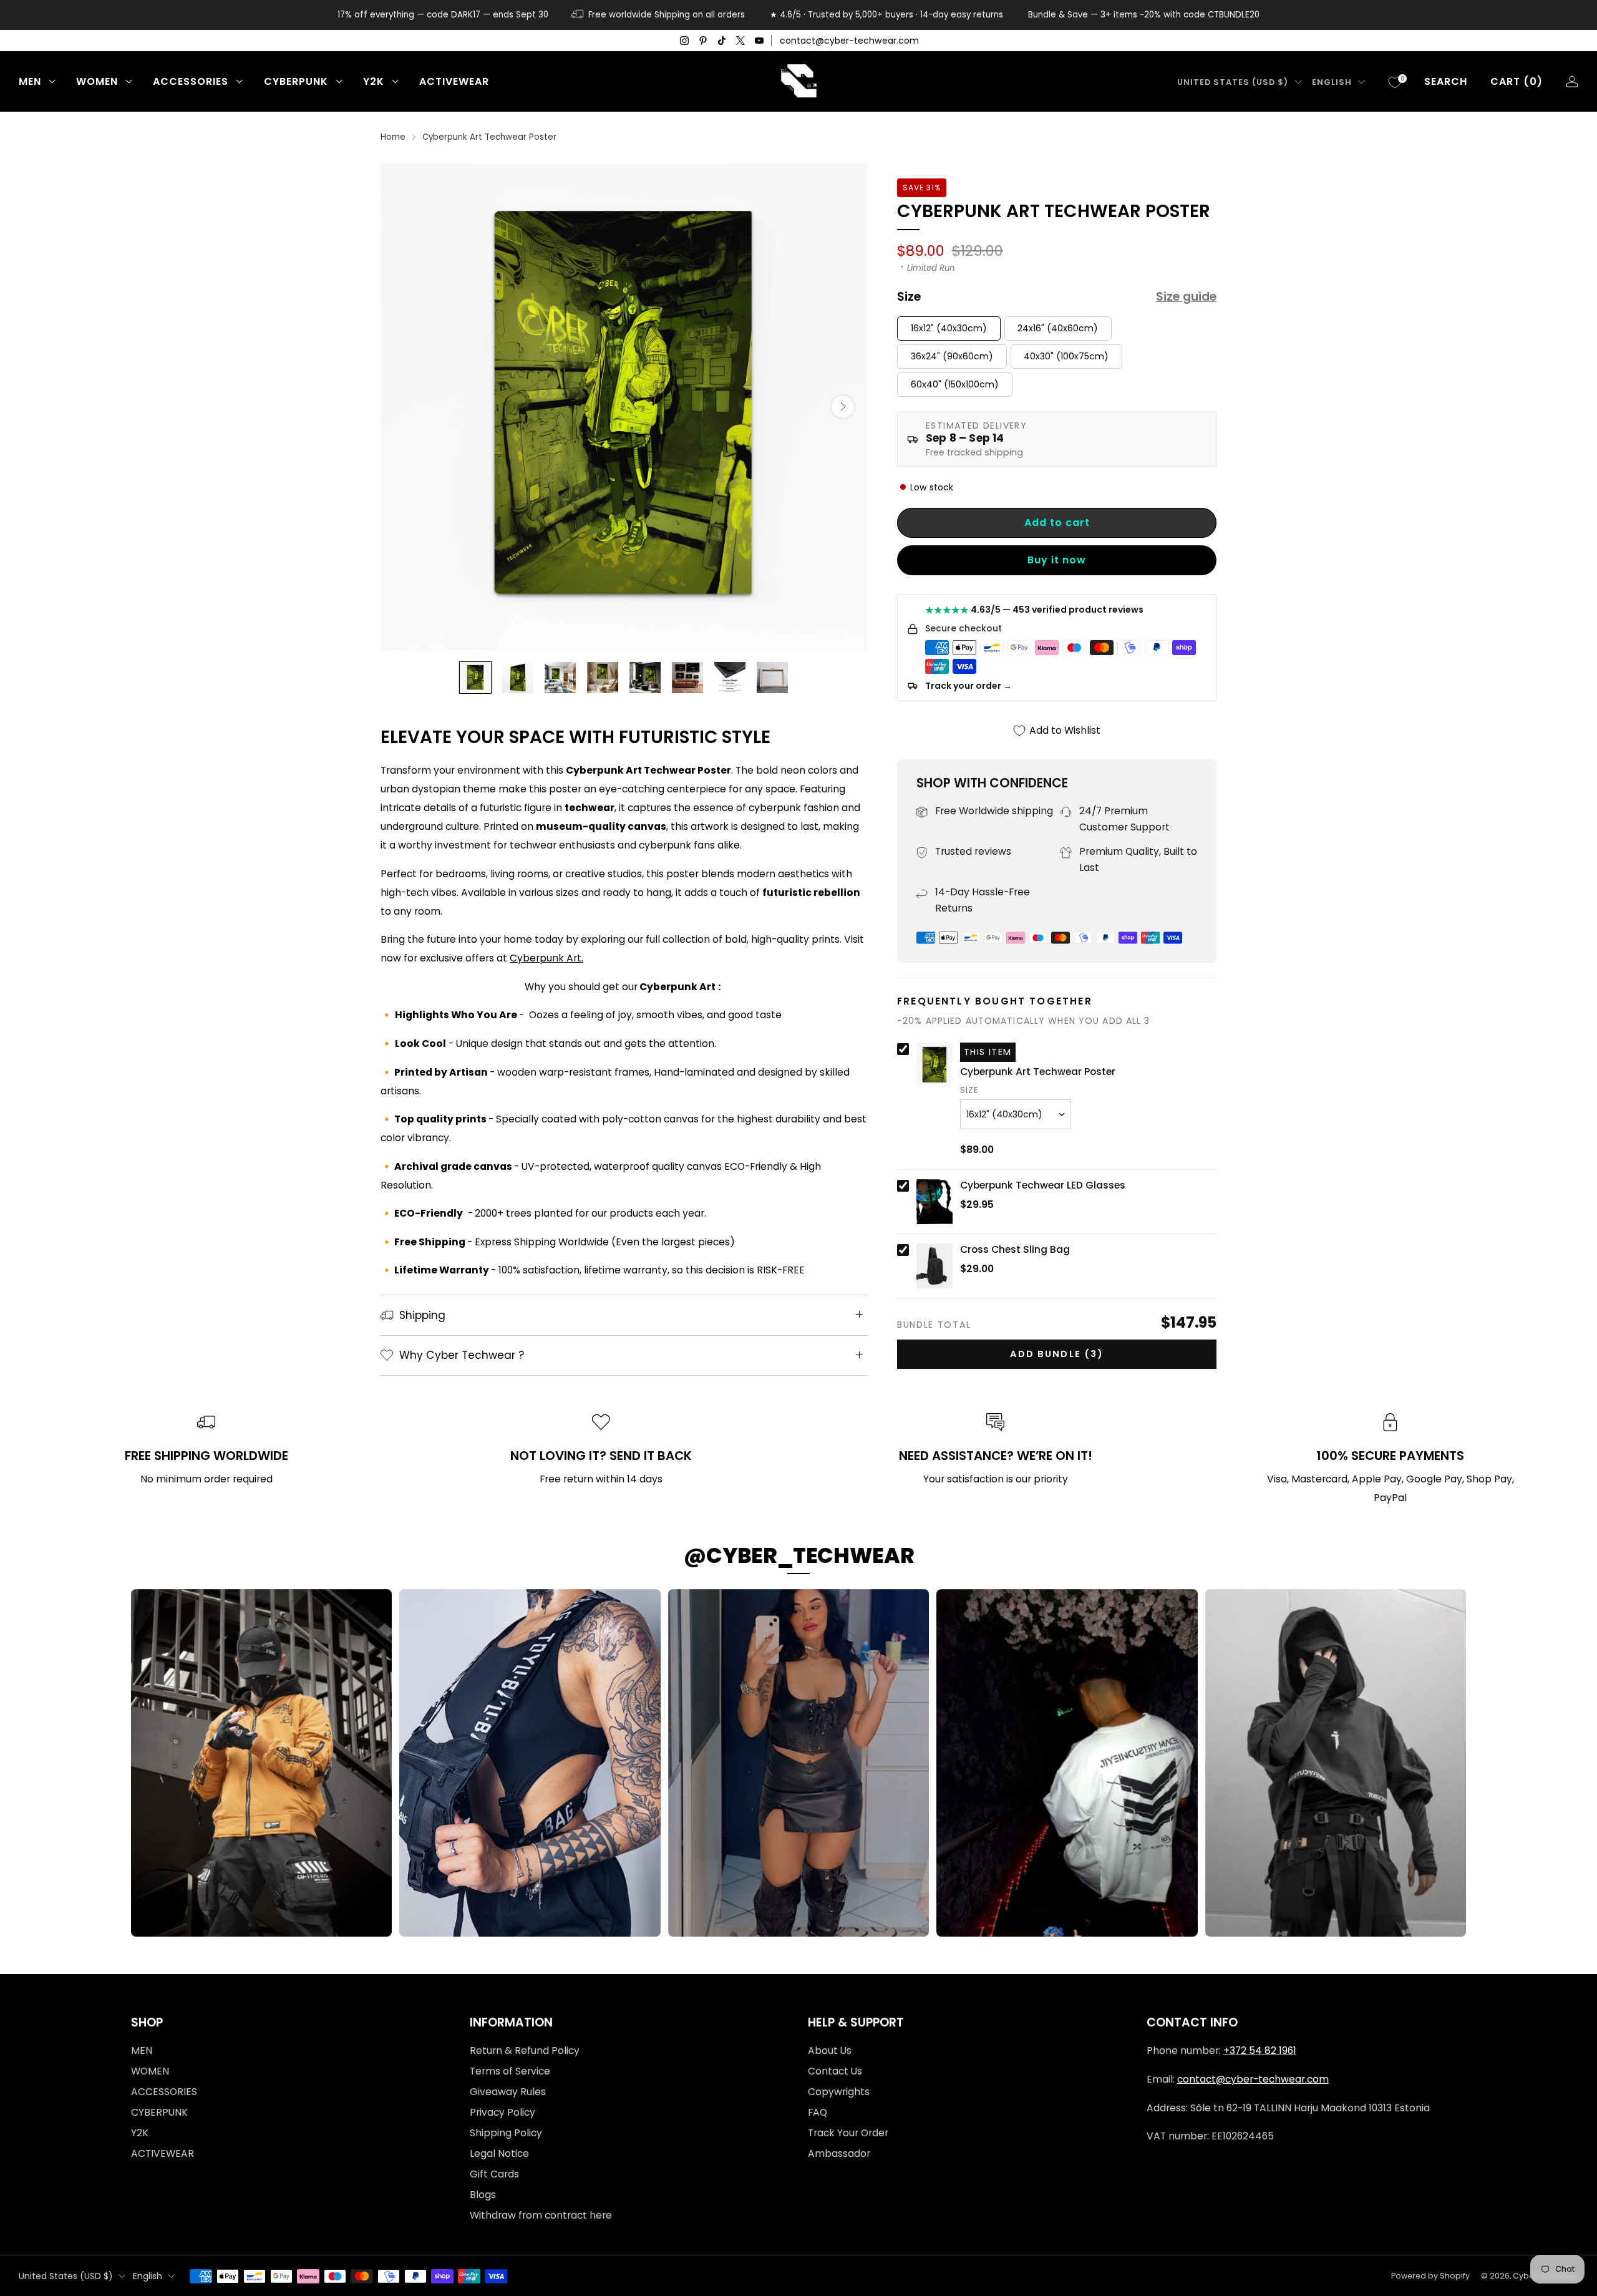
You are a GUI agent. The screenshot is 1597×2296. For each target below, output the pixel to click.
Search (1446, 81)
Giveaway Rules (508, 2092)
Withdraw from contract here (541, 2215)
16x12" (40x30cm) (949, 328)
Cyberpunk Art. (546, 958)
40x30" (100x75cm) (1066, 356)
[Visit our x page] (740, 41)
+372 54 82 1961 (1260, 2050)
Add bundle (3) (1057, 1354)
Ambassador (839, 2153)
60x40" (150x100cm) (955, 384)
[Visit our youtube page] (759, 41)
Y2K (374, 81)
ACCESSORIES (191, 81)
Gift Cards (494, 2174)
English (1332, 82)
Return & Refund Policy (525, 2050)
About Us (830, 2050)
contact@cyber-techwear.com (849, 41)
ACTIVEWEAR (454, 81)
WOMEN (97, 81)
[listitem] (443, 15)
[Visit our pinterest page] (703, 41)
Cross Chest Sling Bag (1015, 1250)
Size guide (1186, 297)
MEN (30, 81)
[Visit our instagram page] (684, 41)
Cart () (1517, 81)
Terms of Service (510, 2071)
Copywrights (839, 2092)
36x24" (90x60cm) (952, 356)
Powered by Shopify (1430, 2276)
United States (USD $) (1233, 82)
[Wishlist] (1395, 82)
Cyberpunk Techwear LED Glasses (1043, 1185)
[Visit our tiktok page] (722, 41)
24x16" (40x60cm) (1058, 328)
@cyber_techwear (799, 1555)
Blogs (483, 2195)
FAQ (818, 2112)
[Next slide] (843, 407)
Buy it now (1057, 560)
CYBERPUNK (296, 81)
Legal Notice (499, 2153)
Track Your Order (848, 2133)
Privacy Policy (502, 2112)
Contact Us (835, 2071)
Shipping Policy (506, 2133)
